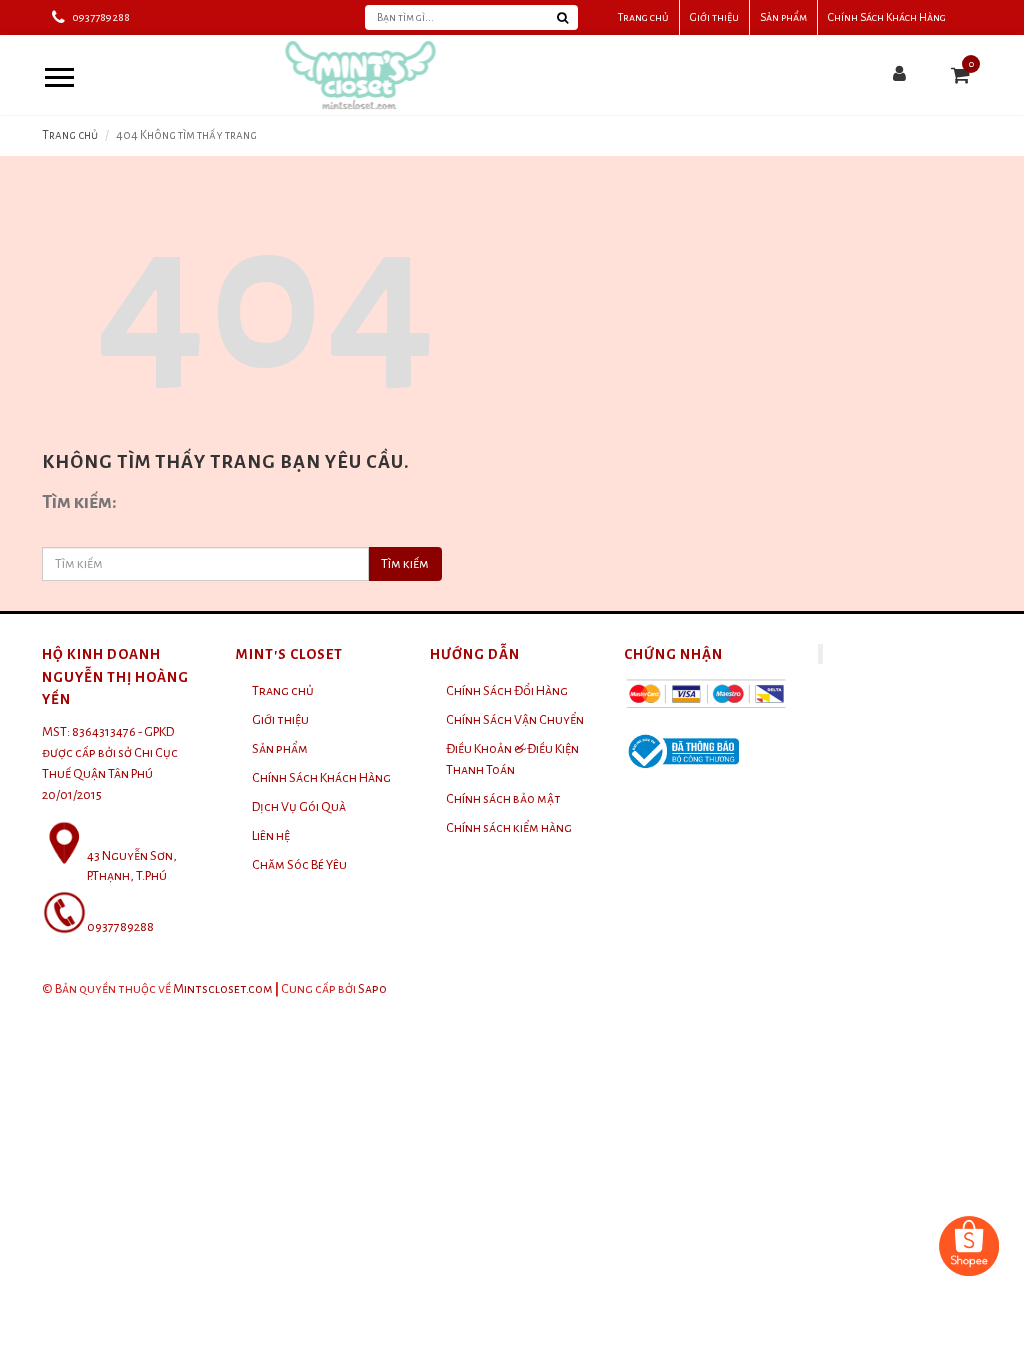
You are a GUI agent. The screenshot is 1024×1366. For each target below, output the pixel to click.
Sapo (372, 989)
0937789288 (101, 17)
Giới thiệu (714, 17)
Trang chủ (643, 17)
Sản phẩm (783, 17)
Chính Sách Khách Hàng (887, 17)
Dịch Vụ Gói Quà (299, 807)
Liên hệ (271, 836)
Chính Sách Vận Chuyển (515, 720)
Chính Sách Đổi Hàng (507, 691)
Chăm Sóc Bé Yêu (299, 865)
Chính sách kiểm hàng (509, 828)
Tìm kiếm (405, 564)
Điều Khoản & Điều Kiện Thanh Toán (512, 759)
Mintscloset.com (223, 989)
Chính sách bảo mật (503, 799)
